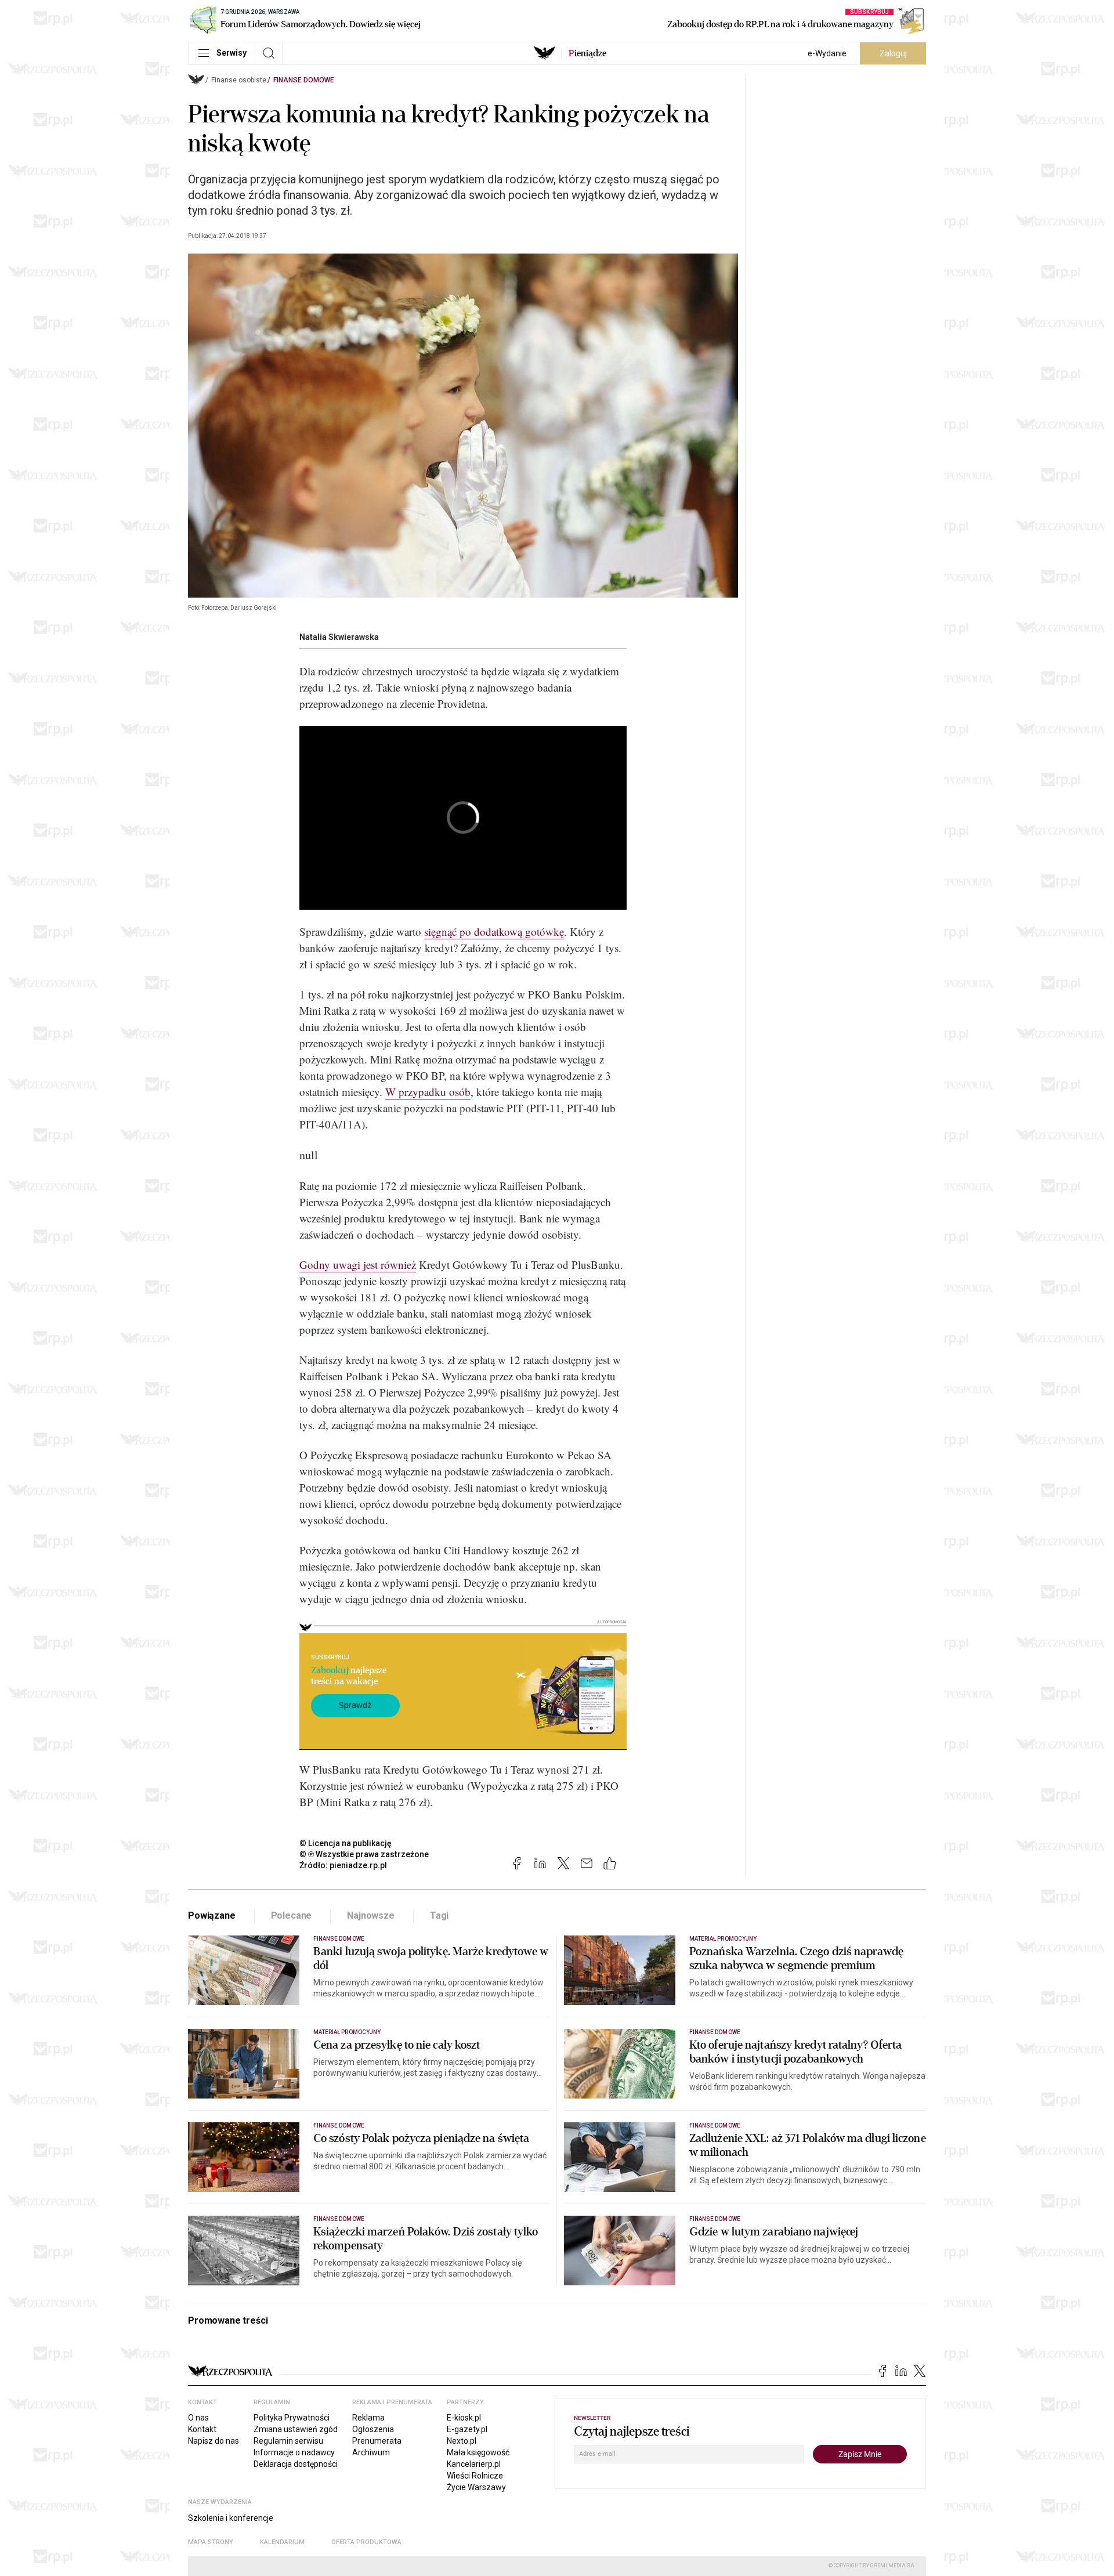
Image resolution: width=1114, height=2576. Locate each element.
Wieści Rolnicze (475, 2476)
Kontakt (202, 2429)
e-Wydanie (827, 53)
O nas (198, 2418)
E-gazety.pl (467, 2429)
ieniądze (587, 53)
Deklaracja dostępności (296, 2464)
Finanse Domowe (304, 80)
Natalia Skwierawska (339, 637)
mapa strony (211, 2542)
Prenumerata (377, 2441)
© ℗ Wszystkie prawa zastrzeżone (364, 1854)
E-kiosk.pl (464, 2418)
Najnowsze (371, 1915)
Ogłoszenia (373, 2429)
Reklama (368, 2418)
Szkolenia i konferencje (231, 2518)
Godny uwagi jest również (358, 1265)
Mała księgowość (478, 2452)
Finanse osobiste (239, 80)
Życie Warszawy (476, 2487)
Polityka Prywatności (292, 2418)
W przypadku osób (428, 1092)
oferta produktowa (366, 2542)
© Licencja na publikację (346, 1843)
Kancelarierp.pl (474, 2464)
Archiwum (371, 2452)
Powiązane (212, 1915)
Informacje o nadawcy (294, 2452)
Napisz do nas (214, 2441)
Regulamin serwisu (288, 2441)
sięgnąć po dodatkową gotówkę (494, 931)
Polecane (292, 1915)
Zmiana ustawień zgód (296, 2429)
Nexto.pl (462, 2441)
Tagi (439, 1915)
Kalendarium (282, 2542)
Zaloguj (893, 53)
